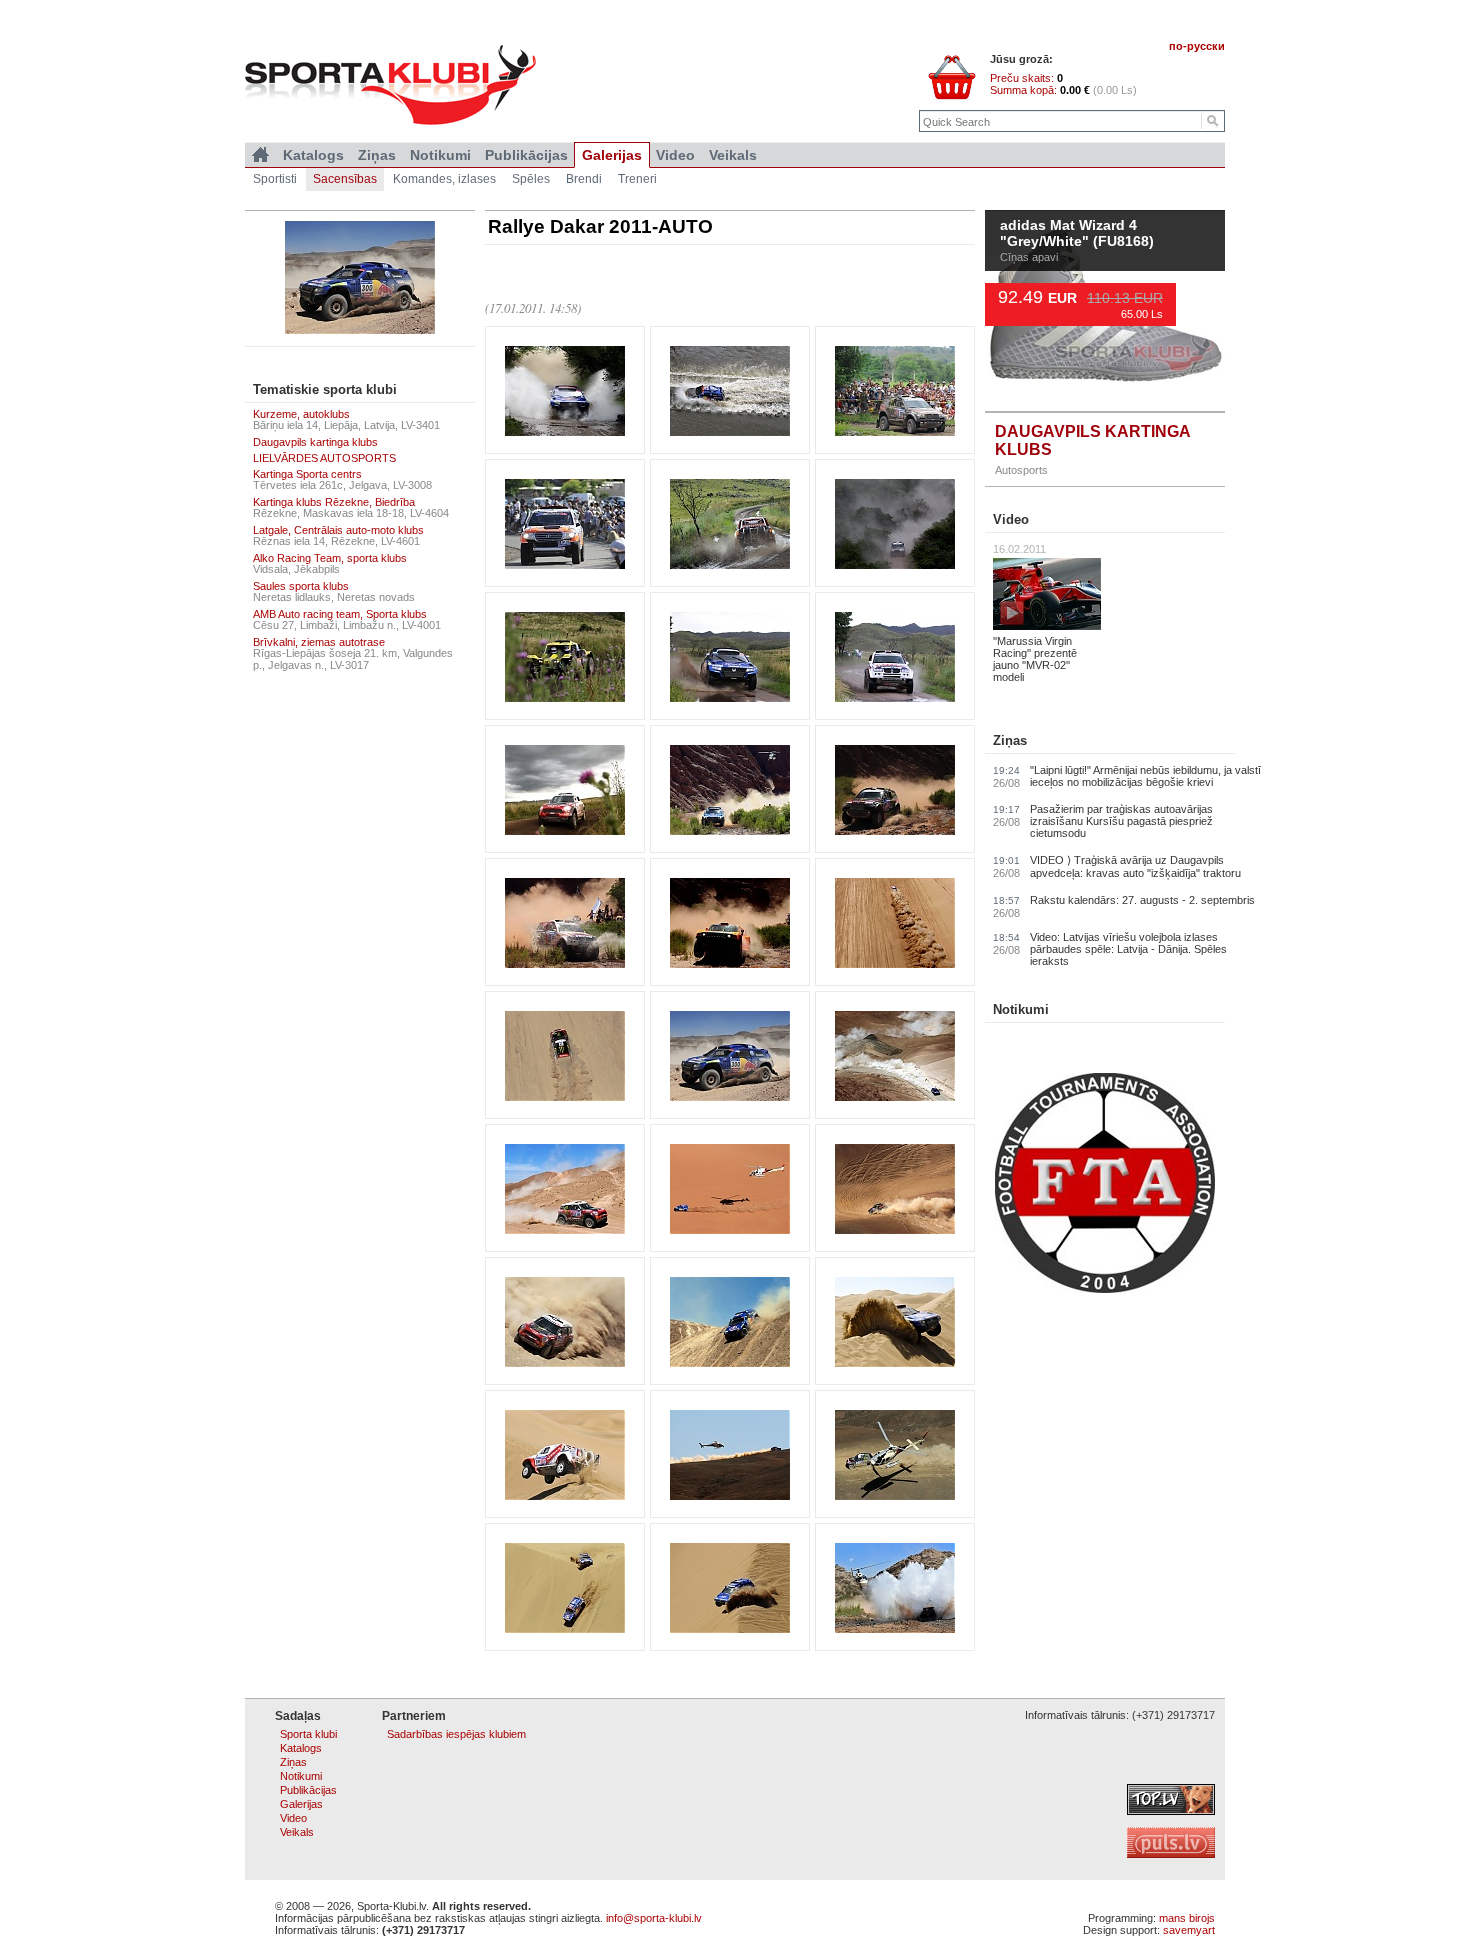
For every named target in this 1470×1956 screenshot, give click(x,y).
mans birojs (1187, 1918)
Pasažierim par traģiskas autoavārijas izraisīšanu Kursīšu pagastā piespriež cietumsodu (1121, 821)
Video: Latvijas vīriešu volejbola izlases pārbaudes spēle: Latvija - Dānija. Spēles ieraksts (1128, 949)
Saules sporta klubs (301, 586)
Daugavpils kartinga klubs (315, 442)
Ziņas (1010, 740)
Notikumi (1021, 1009)
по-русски (1197, 46)
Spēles (531, 179)
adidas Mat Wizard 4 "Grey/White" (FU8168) (1081, 234)
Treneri (637, 179)
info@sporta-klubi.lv (654, 1918)
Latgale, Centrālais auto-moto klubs (338, 530)
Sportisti (275, 179)
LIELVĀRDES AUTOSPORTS (324, 458)
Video (1011, 519)
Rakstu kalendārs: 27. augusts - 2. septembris (1142, 900)
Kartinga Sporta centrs (307, 474)
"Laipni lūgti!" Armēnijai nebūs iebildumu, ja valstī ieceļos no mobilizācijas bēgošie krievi (1145, 776)
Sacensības (345, 179)
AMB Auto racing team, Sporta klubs (340, 614)
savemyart (1189, 1930)
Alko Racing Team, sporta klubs (330, 558)
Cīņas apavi (1029, 257)
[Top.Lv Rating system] (1171, 1811)
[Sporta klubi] (260, 155)
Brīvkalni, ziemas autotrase (319, 642)
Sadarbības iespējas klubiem (456, 1734)
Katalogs (313, 155)
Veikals (733, 155)
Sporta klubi (308, 1734)
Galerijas (612, 155)
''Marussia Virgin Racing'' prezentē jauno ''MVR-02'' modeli (1035, 659)
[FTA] (1105, 1289)
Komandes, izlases (444, 179)
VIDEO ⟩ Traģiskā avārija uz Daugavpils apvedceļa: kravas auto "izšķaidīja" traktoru (1135, 866)
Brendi (584, 179)
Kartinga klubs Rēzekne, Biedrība (334, 502)
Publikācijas (526, 155)
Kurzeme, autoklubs (301, 414)
